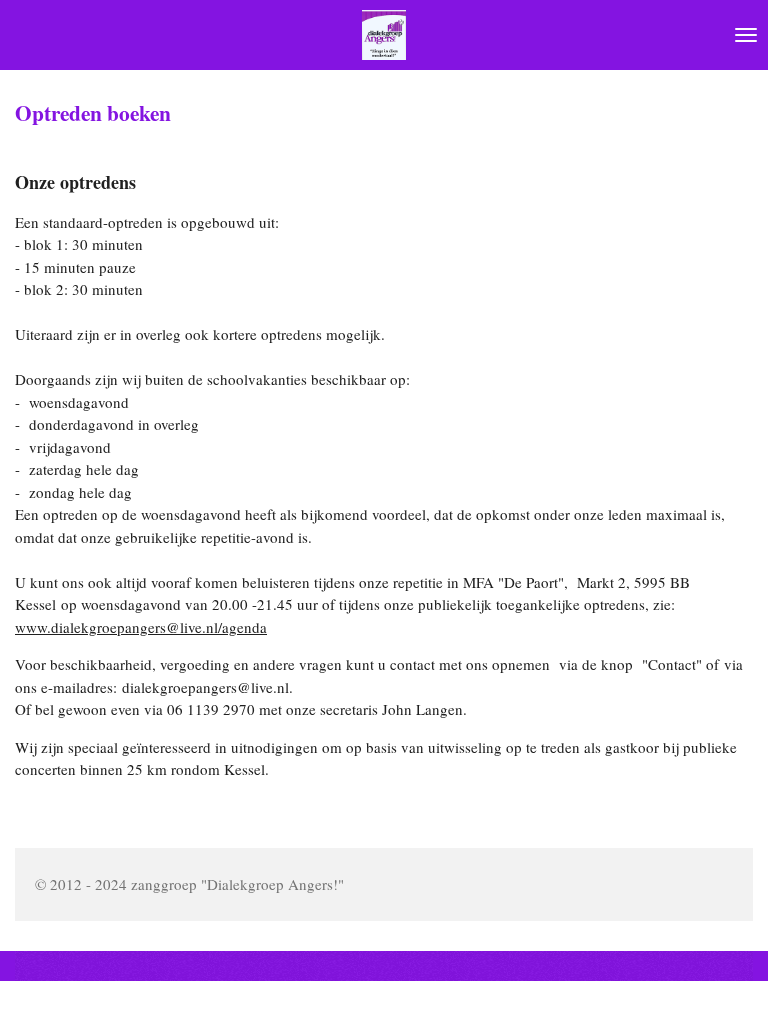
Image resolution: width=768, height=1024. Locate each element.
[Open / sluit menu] (746, 35)
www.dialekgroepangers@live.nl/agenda (141, 627)
